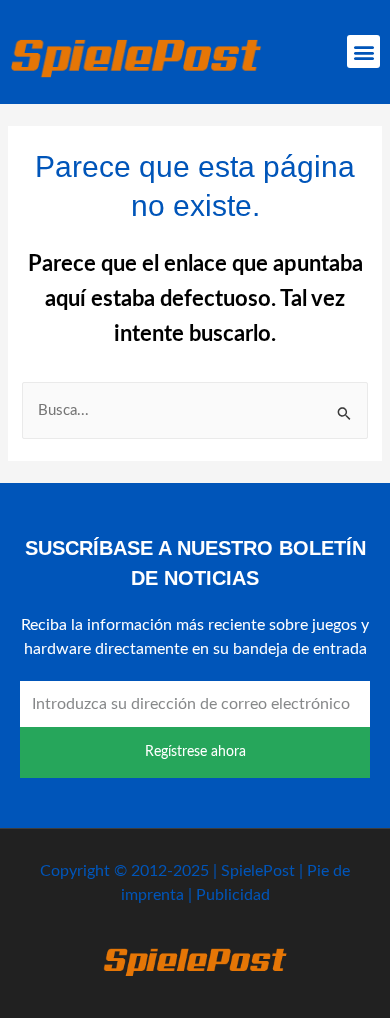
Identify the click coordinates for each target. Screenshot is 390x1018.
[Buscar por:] (194, 410)
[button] (363, 51)
